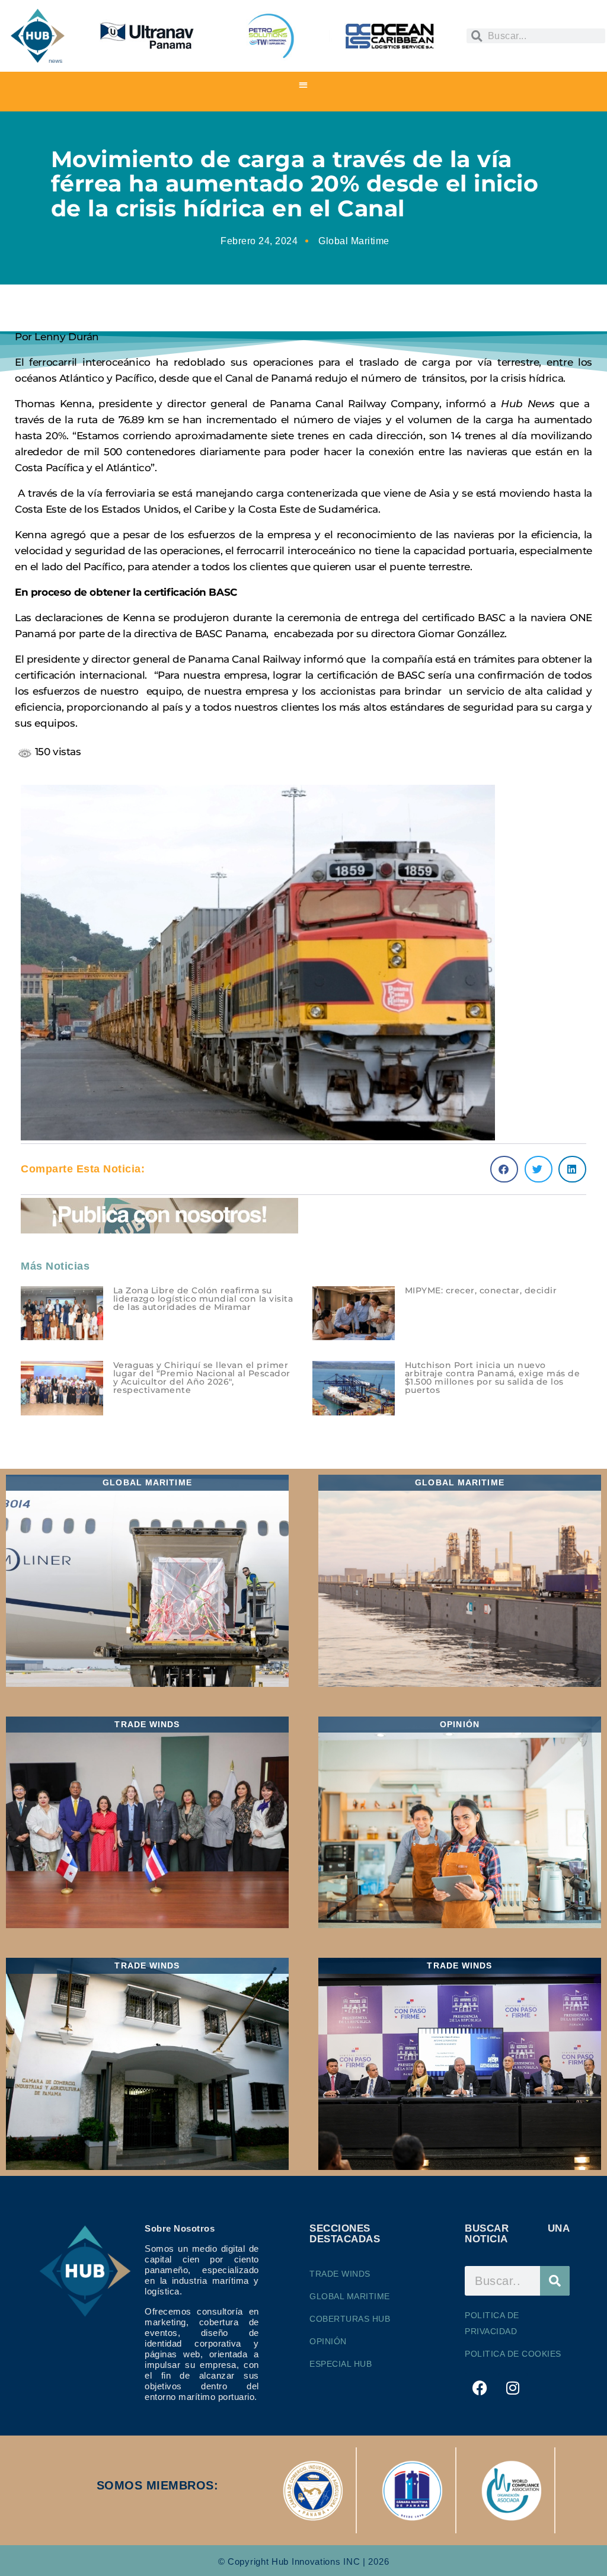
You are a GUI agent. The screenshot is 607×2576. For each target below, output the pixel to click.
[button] (304, 84)
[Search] (555, 2281)
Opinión (328, 2341)
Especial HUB (341, 2364)
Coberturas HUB (350, 2319)
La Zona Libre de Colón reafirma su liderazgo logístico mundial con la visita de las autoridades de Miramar (203, 1299)
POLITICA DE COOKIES (513, 2354)
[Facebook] (480, 2388)
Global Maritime (354, 241)
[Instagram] (513, 2388)
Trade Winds (340, 2274)
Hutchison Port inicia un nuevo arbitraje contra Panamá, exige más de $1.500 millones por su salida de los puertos (493, 1378)
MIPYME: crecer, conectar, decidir (481, 1290)
